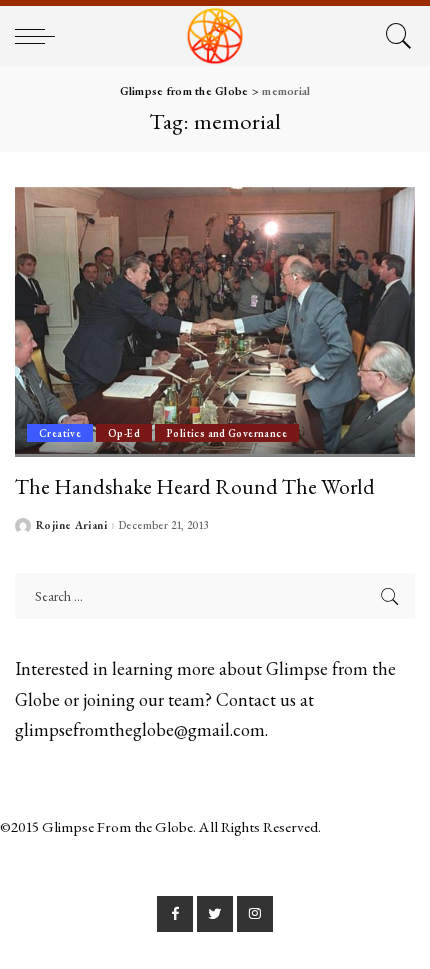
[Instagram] (255, 914)
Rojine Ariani (71, 525)
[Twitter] (215, 914)
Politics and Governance (227, 433)
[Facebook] (175, 914)
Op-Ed (124, 433)
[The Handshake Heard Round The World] (215, 322)
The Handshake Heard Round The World (195, 486)
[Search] (395, 36)
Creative (60, 433)
